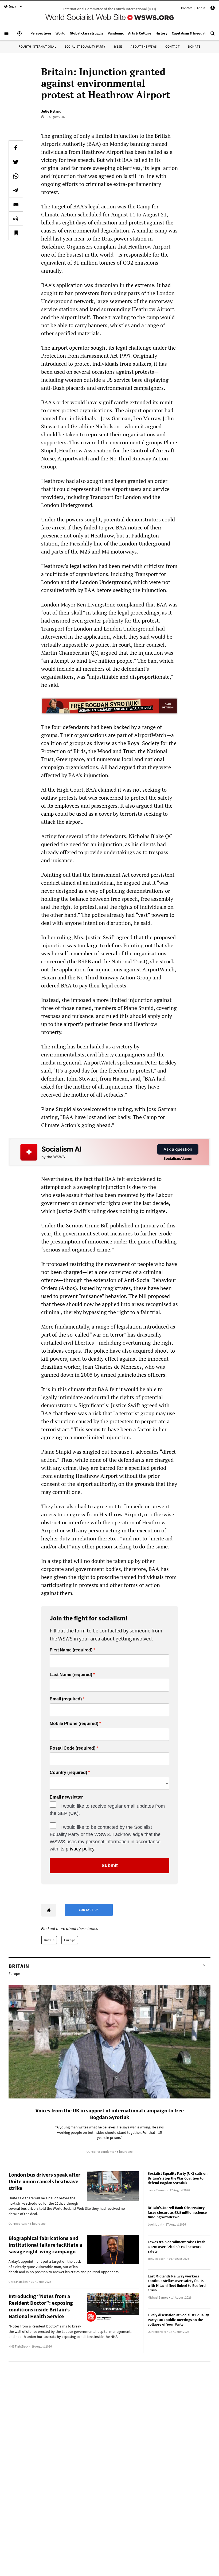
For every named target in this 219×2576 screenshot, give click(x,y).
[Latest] (19, 36)
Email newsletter (66, 1797)
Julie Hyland (51, 111)
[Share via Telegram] (16, 190)
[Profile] (213, 9)
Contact (186, 8)
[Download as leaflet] (16, 219)
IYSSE (118, 46)
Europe (70, 1940)
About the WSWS (144, 46)
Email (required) (66, 1699)
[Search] (213, 36)
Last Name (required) (71, 1675)
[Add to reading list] (16, 233)
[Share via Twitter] (16, 162)
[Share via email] (16, 204)
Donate (194, 46)
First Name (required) (71, 1650)
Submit (110, 1865)
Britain (49, 1940)
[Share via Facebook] (16, 148)
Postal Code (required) (73, 1748)
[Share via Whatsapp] (16, 176)
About (201, 8)
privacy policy (80, 1849)
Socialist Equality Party (85, 46)
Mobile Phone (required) (74, 1724)
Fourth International (37, 46)
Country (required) (68, 1773)
